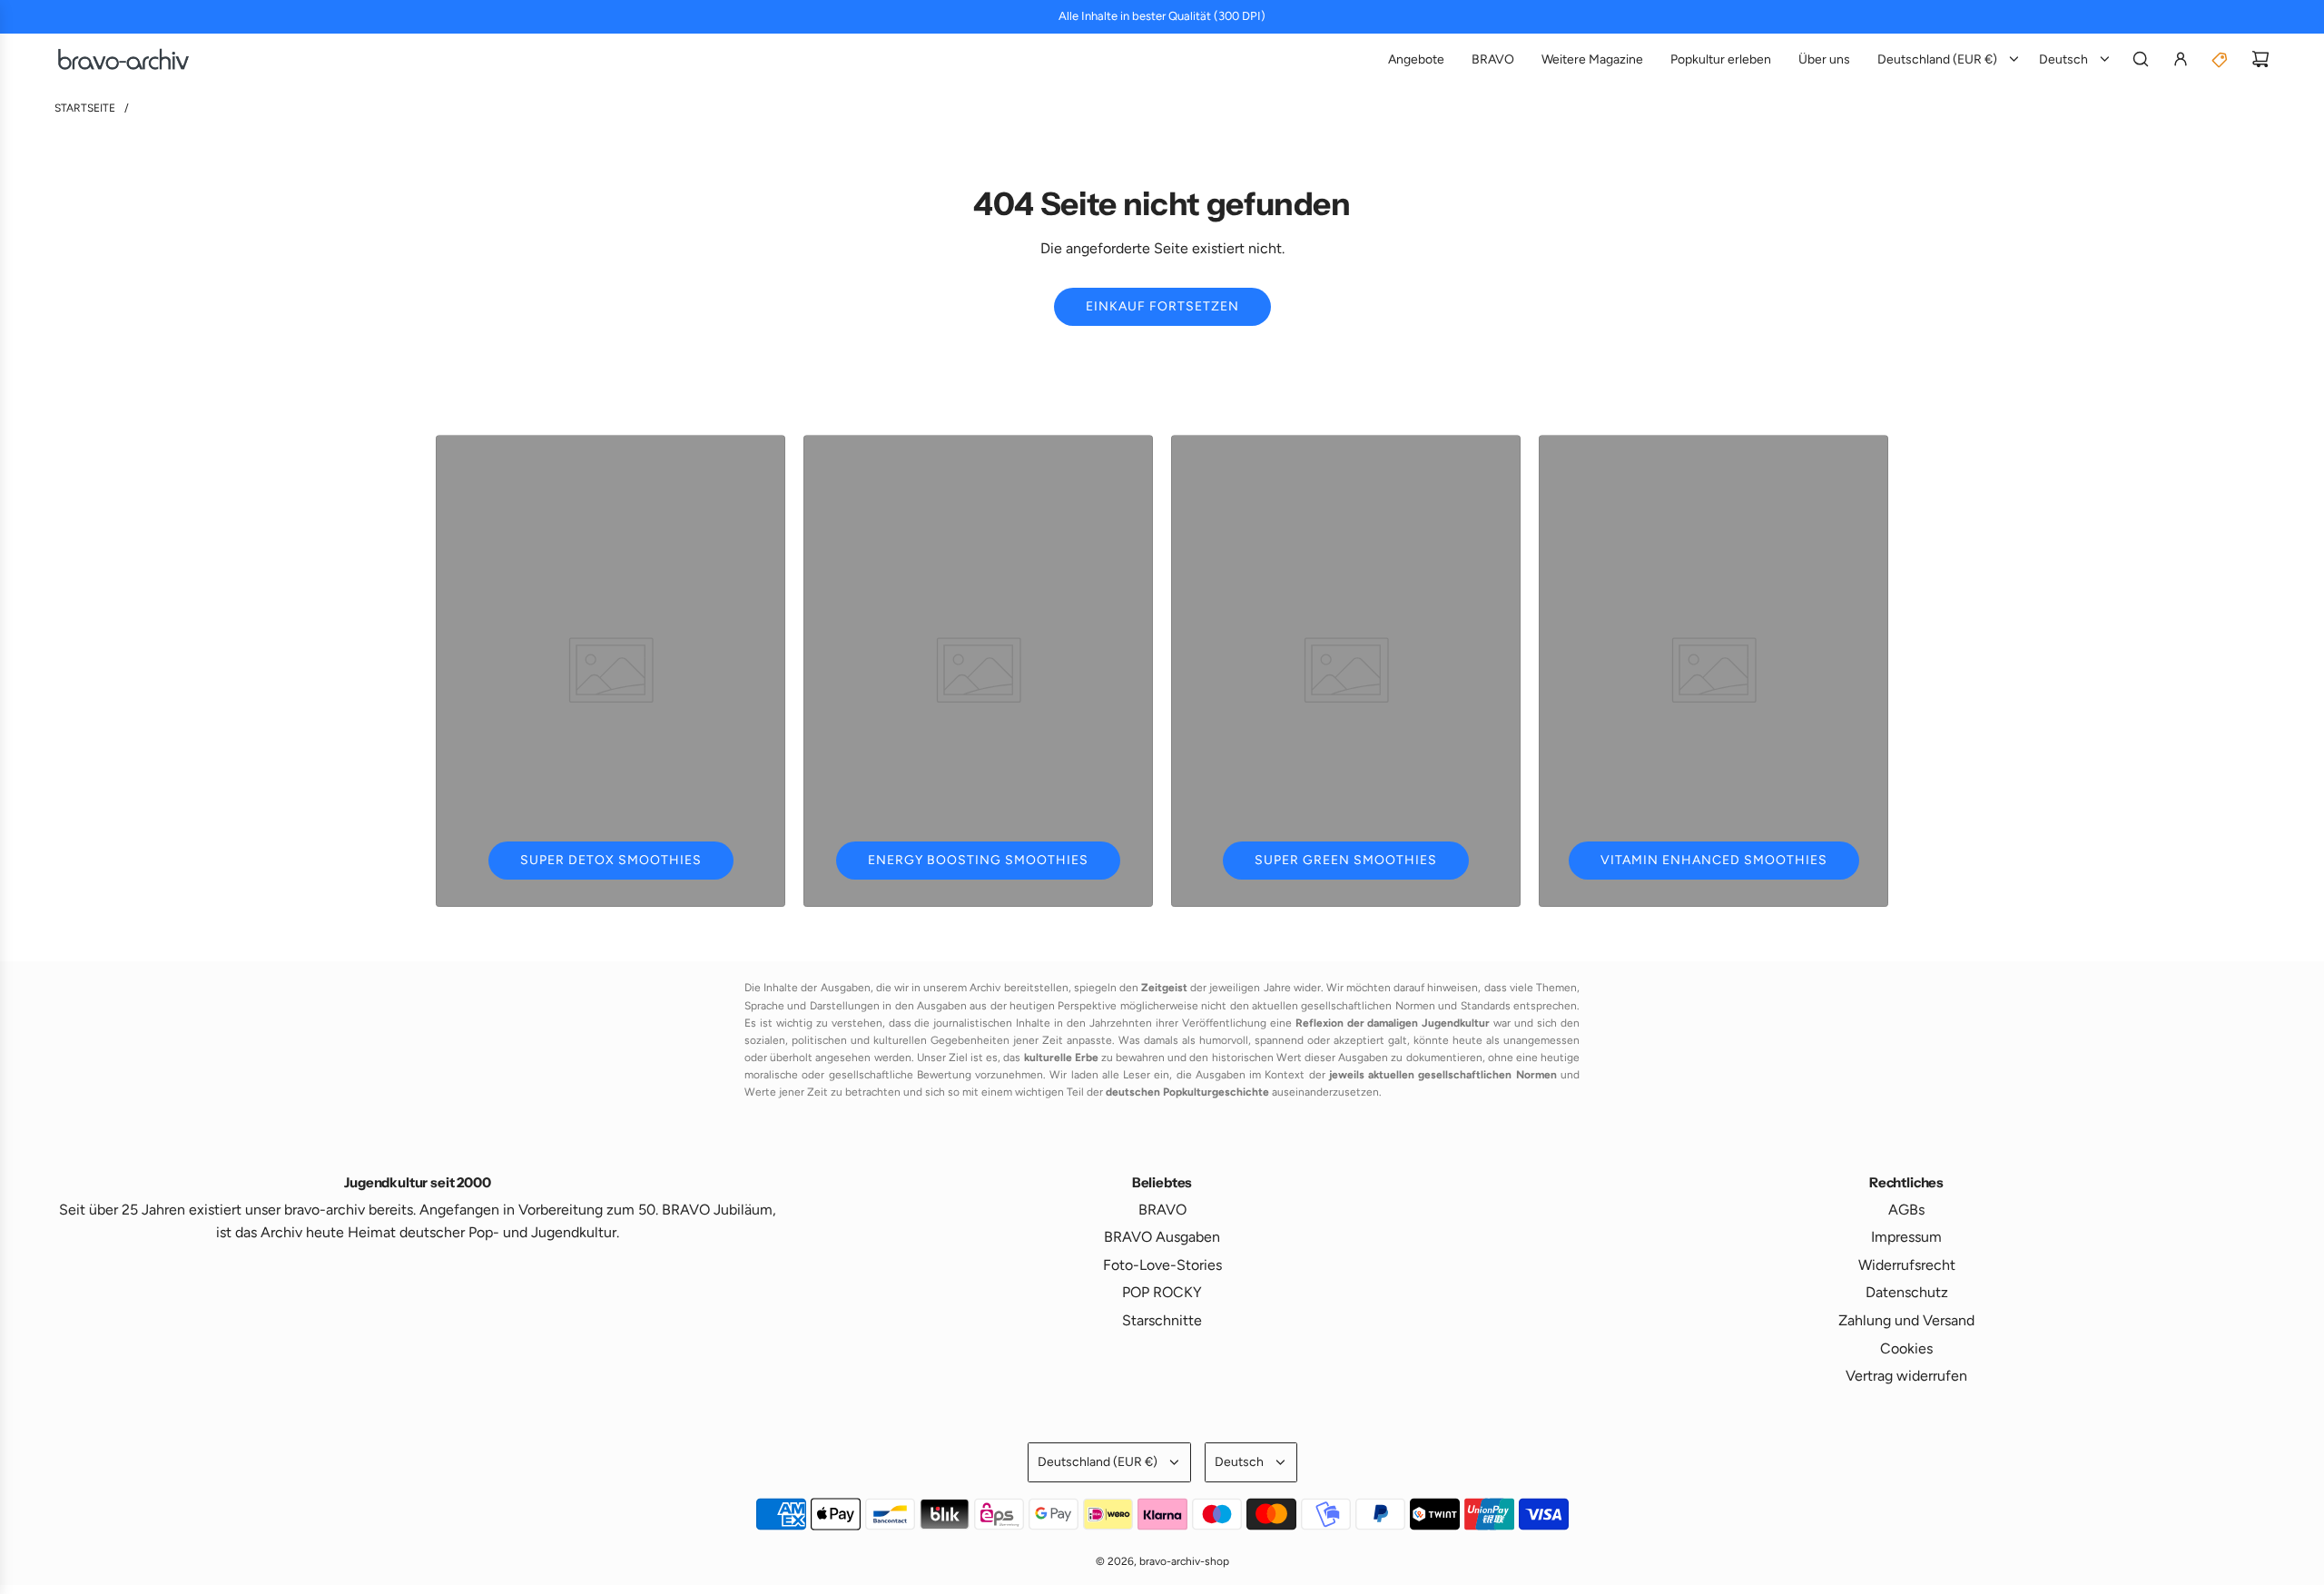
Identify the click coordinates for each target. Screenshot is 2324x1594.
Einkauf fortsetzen (1162, 306)
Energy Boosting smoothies (978, 860)
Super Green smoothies (1346, 860)
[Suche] (2141, 59)
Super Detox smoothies (611, 860)
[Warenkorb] (2260, 59)
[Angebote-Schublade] (2221, 59)
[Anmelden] (2181, 59)
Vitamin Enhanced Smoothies (1714, 860)
